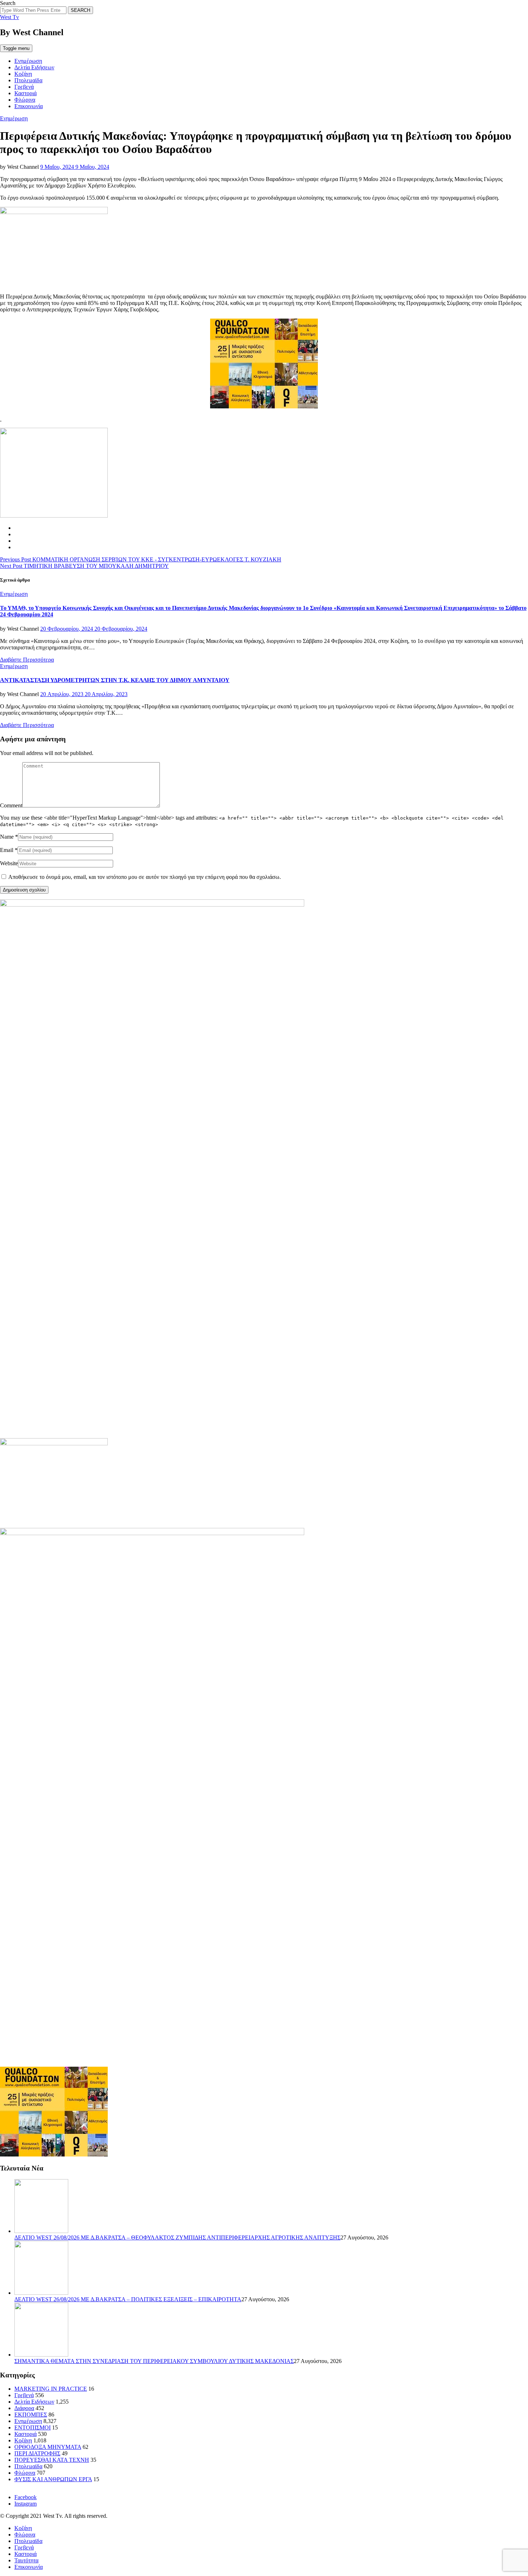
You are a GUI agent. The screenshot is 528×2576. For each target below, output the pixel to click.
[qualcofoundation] (264, 406)
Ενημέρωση (28, 61)
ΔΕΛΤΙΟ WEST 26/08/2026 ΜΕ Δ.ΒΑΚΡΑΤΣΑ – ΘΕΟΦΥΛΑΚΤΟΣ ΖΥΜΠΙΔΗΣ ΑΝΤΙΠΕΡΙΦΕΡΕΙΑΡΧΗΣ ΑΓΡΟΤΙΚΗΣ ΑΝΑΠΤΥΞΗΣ (177, 2237)
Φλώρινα (25, 100)
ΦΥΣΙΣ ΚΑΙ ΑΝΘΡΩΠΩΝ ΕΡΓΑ (53, 2479)
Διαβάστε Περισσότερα (27, 660)
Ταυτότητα (26, 2560)
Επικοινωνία (29, 106)
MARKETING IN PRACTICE (51, 2389)
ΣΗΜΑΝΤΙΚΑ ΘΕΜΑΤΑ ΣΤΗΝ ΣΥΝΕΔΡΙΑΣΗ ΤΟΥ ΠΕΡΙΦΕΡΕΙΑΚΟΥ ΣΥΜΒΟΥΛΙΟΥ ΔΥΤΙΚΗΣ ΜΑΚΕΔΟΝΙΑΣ (154, 2361)
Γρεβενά (24, 87)
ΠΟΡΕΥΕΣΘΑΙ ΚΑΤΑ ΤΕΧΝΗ (52, 2460)
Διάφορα (24, 2408)
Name (7, 837)
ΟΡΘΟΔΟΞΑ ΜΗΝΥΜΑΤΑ (48, 2447)
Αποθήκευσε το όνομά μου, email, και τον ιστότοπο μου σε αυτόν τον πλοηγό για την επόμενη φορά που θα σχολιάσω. (145, 877)
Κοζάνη (23, 74)
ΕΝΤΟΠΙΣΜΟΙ (33, 2427)
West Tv (10, 17)
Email (7, 850)
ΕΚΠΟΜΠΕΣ (31, 2415)
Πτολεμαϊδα (28, 80)
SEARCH (80, 10)
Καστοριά (26, 93)
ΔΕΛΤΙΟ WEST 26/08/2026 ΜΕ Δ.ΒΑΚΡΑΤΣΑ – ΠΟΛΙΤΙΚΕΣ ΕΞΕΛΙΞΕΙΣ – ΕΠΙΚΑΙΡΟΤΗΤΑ (128, 2299)
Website (9, 863)
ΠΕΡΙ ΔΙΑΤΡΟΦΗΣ (37, 2453)
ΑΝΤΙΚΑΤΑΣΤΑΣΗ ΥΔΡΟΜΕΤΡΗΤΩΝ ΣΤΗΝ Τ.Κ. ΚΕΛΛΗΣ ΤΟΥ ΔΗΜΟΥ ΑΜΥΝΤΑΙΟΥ (115, 680)
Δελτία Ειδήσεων (34, 67)
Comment (11, 805)
